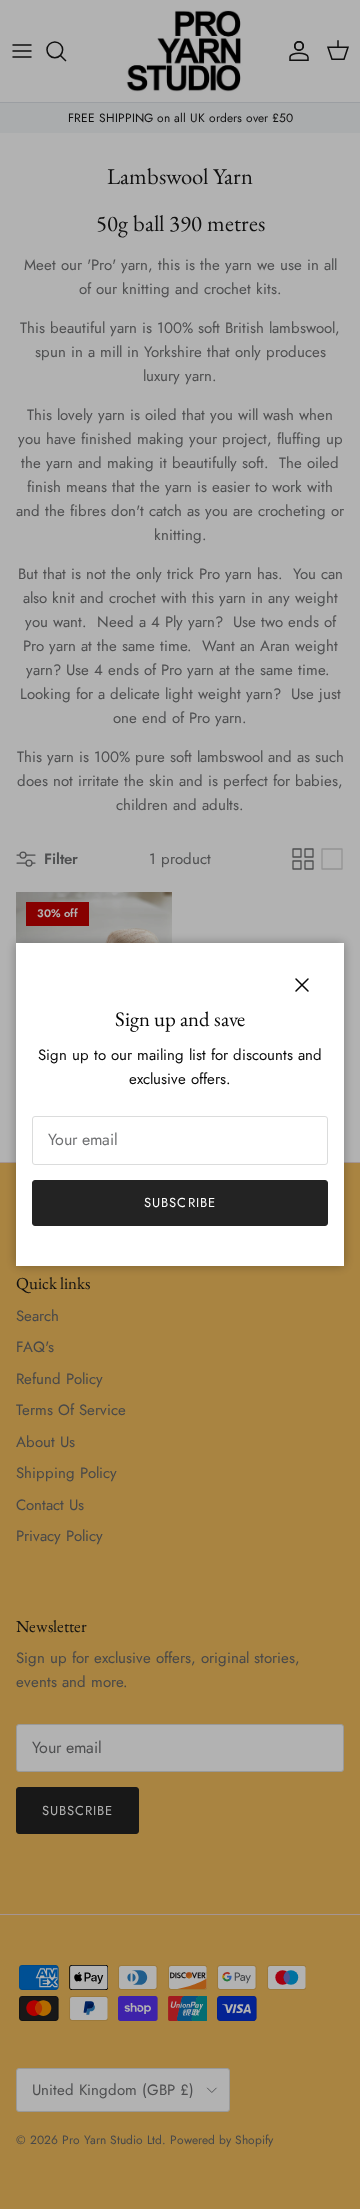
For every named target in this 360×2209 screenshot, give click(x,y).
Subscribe (179, 1202)
